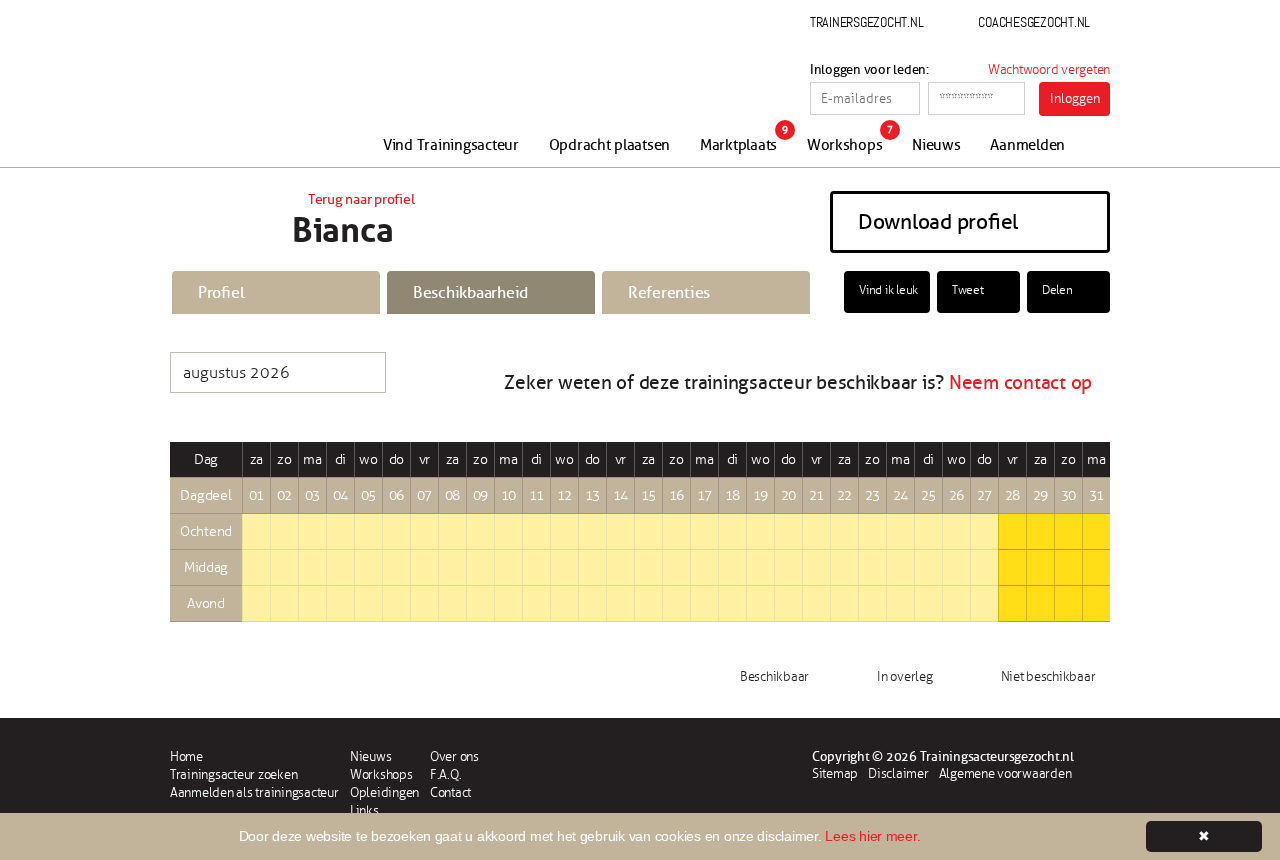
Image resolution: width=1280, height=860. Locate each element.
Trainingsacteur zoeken (233, 775)
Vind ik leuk (888, 290)
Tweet (968, 290)
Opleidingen (384, 793)
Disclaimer (898, 774)
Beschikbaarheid (470, 293)
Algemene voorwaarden (1005, 774)
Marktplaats (738, 145)
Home (186, 757)
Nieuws (936, 145)
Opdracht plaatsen (610, 145)
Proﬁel (221, 293)
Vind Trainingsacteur (451, 145)
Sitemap (835, 774)
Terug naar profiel (361, 199)
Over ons (454, 757)
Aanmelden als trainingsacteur (254, 793)
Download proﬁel (938, 222)
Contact (450, 793)
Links (364, 811)
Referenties (669, 293)
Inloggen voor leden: (869, 70)
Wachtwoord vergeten (1049, 70)
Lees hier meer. (872, 836)
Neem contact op (1020, 383)
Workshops (845, 145)
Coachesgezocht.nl (1034, 22)
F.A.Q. (445, 775)
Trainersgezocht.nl (866, 22)
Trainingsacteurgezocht (277, 92)
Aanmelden (1027, 145)
